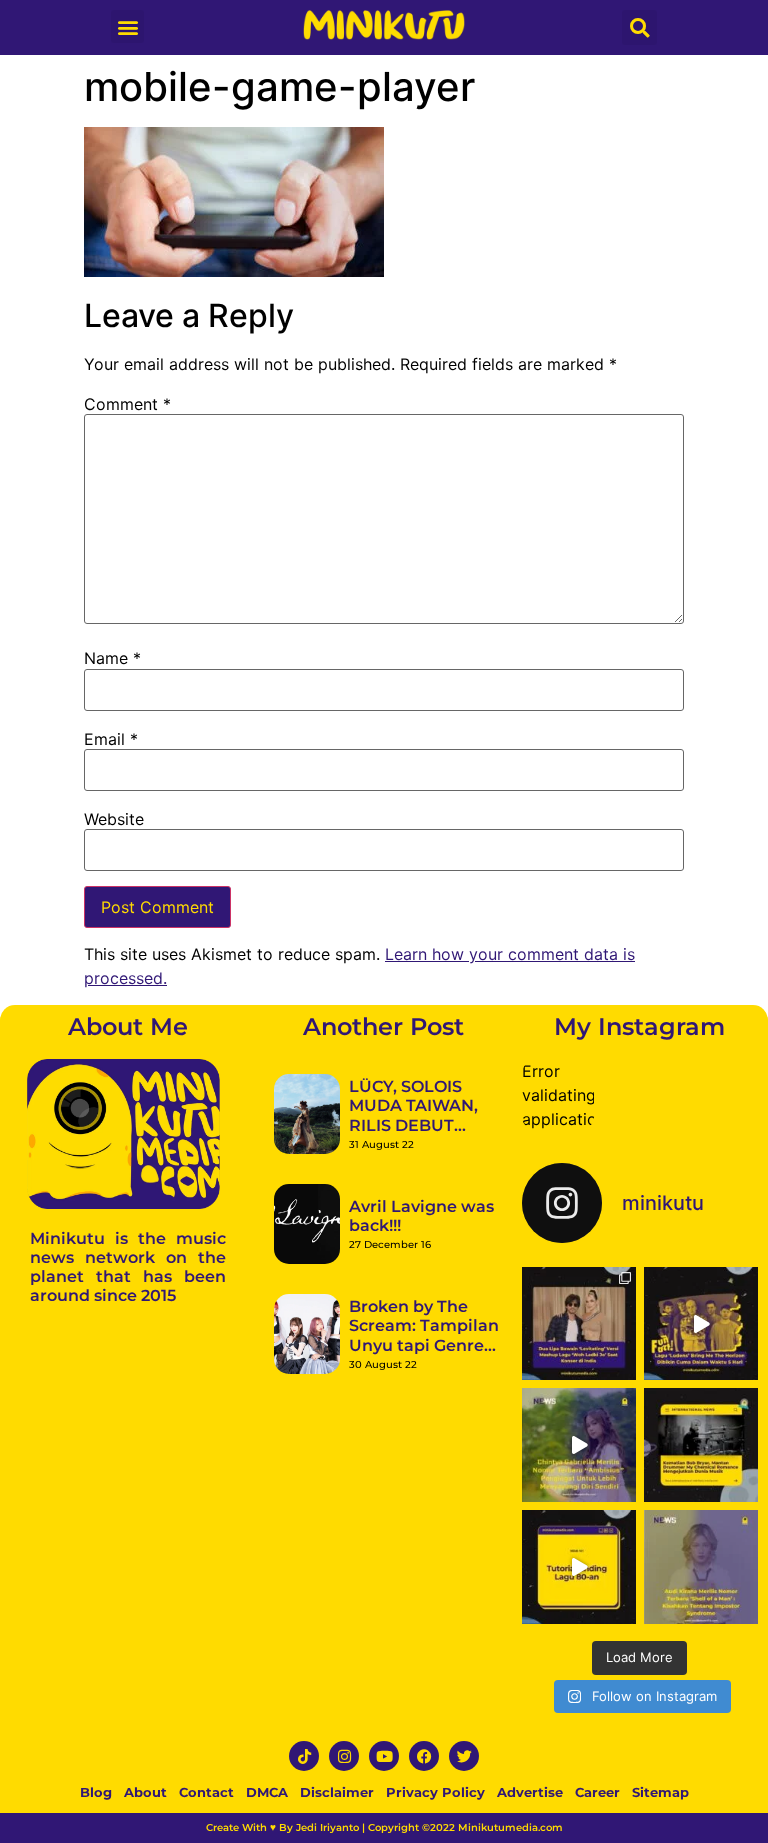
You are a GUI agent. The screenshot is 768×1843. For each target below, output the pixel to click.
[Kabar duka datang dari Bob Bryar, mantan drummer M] (701, 1445)
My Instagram (639, 1026)
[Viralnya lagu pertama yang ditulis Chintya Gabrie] (579, 1445)
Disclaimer (337, 1792)
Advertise (530, 1792)
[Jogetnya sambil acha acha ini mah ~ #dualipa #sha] (579, 1324)
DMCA (267, 1792)
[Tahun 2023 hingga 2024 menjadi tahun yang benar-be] (701, 1567)
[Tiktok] (304, 1756)
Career (597, 1792)
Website (114, 819)
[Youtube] (384, 1756)
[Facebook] (424, 1756)
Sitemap (660, 1792)
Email (111, 739)
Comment (127, 404)
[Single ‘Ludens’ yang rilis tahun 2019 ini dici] (701, 1324)
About (145, 1792)
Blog (96, 1792)
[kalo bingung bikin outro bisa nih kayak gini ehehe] (579, 1567)
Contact (206, 1792)
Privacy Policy (435, 1792)
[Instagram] (344, 1756)
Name (112, 658)
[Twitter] (464, 1756)
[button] (127, 26)
